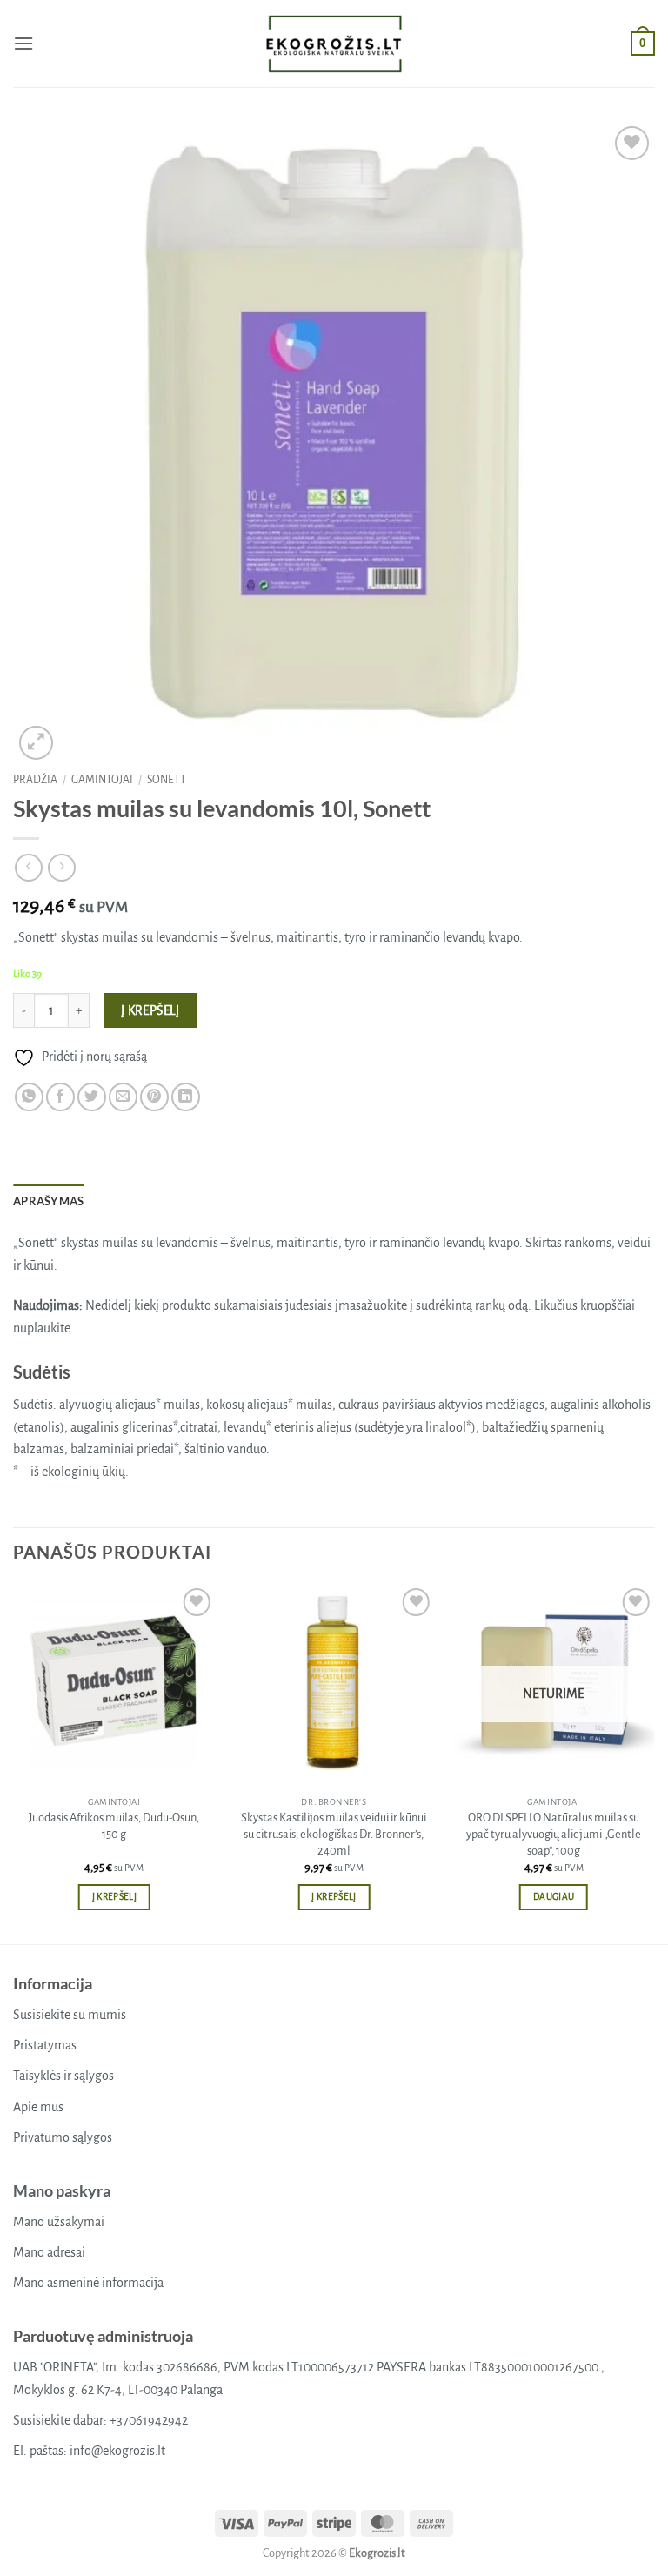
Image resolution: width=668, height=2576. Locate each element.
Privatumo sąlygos (63, 2137)
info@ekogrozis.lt (117, 2451)
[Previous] (14, 1762)
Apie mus (38, 2107)
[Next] (654, 1762)
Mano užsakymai (59, 2222)
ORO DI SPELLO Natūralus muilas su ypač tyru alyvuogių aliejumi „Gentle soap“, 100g (554, 1834)
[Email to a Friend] (123, 1097)
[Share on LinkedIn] (186, 1097)
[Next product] (28, 867)
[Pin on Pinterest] (154, 1097)
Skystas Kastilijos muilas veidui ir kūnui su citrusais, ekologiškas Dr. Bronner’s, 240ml (334, 1834)
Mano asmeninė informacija (88, 2283)
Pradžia (35, 780)
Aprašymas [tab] (48, 1201)
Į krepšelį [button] (114, 1897)
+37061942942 (149, 2420)
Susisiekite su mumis (70, 2015)
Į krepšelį (150, 1011)
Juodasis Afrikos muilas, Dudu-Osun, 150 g (114, 1826)
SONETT (167, 780)
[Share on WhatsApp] (29, 1097)
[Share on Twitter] (92, 1097)
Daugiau (554, 1897)
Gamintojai (102, 780)
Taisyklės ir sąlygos (63, 2076)
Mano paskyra (62, 2190)
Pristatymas (45, 2045)
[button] (23, 43)
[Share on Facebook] (60, 1097)
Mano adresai (49, 2252)
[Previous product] (61, 867)
